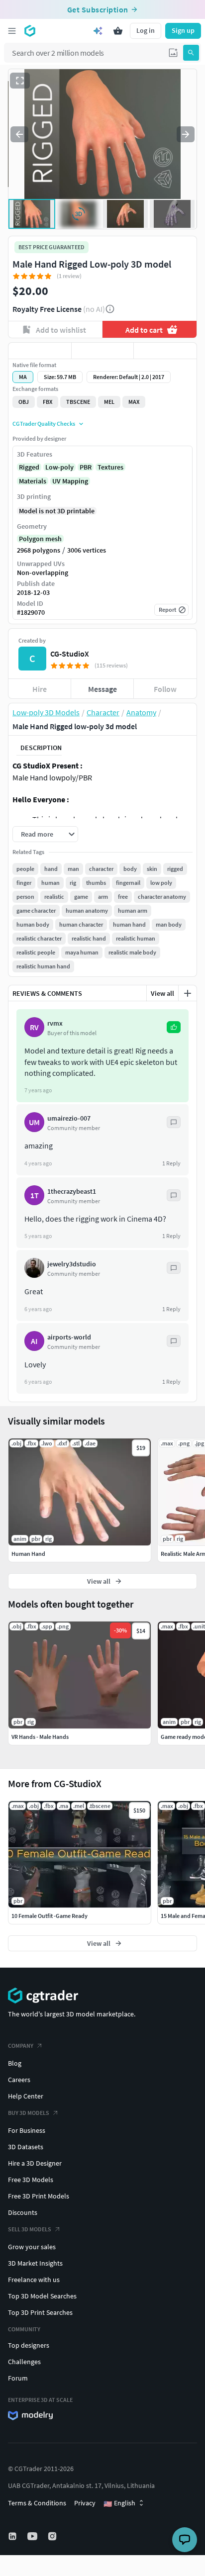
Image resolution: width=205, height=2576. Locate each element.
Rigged (29, 467)
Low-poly (59, 467)
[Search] (191, 53)
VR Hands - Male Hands (40, 1737)
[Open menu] (12, 31)
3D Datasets (26, 2147)
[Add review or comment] (188, 993)
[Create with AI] (98, 31)
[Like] (40, 351)
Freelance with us (34, 2280)
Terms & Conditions (37, 2503)
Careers (19, 2080)
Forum (18, 2378)
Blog (15, 2063)
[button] (173, 53)
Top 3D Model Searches (42, 2296)
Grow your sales (32, 2247)
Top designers (29, 2345)
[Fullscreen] (20, 81)
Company (21, 2046)
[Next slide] (186, 134)
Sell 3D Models (30, 2229)
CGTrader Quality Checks (44, 424)
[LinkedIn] (13, 2536)
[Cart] (118, 31)
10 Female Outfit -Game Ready (50, 1916)
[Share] (165, 351)
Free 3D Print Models (39, 2196)
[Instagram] (53, 2536)
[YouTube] (33, 2536)
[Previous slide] (19, 134)
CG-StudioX (70, 654)
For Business (27, 2130)
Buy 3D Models (29, 2113)
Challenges (24, 2362)
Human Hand (28, 1554)
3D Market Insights (35, 2263)
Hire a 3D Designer (35, 2163)
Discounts (23, 2212)
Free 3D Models (31, 2180)
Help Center (26, 2096)
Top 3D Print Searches (40, 2312)
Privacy (85, 2503)
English (119, 2503)
